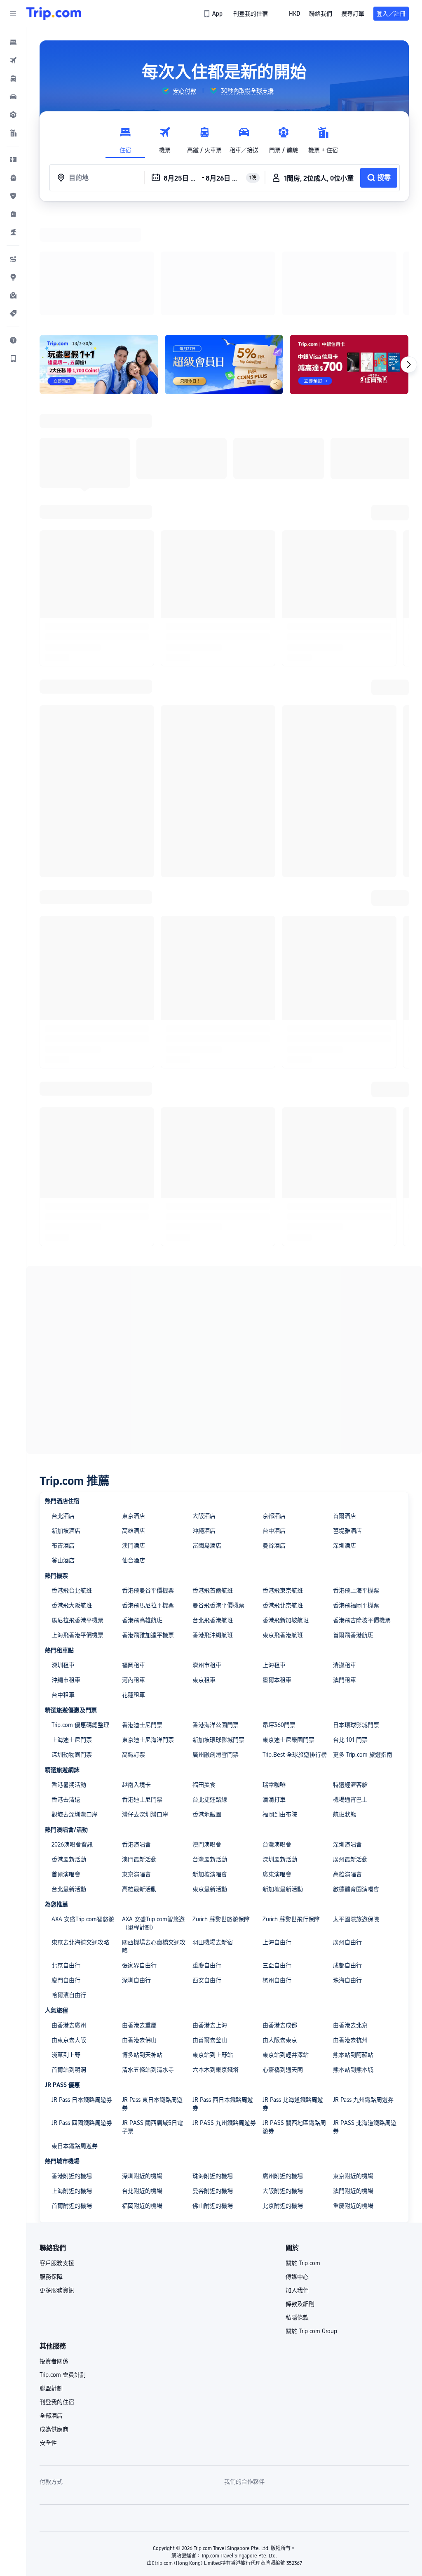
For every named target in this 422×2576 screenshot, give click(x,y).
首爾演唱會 (66, 1767)
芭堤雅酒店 (347, 1423)
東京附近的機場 (353, 2069)
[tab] (125, 138)
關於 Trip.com (303, 2156)
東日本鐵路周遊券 (75, 2039)
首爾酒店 (345, 1409)
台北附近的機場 (142, 2084)
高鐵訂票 (134, 1647)
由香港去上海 (210, 1918)
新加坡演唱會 (210, 1767)
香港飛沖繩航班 (213, 1528)
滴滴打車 (274, 1692)
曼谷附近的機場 (213, 2084)
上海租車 (274, 1558)
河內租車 (134, 1573)
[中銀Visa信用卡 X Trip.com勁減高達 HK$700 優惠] (349, 257)
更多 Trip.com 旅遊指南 (363, 1647)
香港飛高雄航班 (142, 1513)
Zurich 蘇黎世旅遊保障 (221, 1812)
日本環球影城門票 (356, 1618)
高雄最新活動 (139, 1782)
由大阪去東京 (280, 1933)
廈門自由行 (66, 1873)
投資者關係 (54, 2254)
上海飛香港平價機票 (77, 1528)
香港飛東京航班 (283, 1483)
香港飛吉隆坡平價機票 (362, 1513)
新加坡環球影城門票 (218, 1633)
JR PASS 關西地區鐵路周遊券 (294, 2020)
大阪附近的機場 (283, 2084)
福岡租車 (134, 1558)
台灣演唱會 (277, 1737)
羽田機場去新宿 (213, 1835)
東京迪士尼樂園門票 (288, 1633)
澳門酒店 (134, 1438)
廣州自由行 (347, 1835)
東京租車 (204, 1573)
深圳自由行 (136, 1873)
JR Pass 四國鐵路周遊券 (82, 2016)
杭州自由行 (277, 1873)
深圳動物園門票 (72, 1647)
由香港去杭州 (350, 1933)
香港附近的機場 (72, 2069)
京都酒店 (274, 1409)
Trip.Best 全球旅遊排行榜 (295, 1647)
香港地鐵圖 (207, 1707)
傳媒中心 (297, 2169)
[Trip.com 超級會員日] (224, 257)
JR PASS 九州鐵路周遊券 (224, 2016)
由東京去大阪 (69, 1933)
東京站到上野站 (213, 1948)
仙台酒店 (134, 1453)
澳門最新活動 (139, 1752)
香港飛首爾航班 (213, 1483)
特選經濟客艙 (350, 1677)
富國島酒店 (207, 1438)
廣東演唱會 (277, 1767)
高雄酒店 (134, 1423)
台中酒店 (274, 1423)
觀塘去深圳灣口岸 (75, 1707)
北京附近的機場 (283, 2098)
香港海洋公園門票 (216, 1618)
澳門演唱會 (207, 1737)
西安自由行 (207, 1873)
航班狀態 (345, 1707)
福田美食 (204, 1677)
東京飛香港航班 (283, 1528)
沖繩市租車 (66, 1573)
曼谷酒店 (274, 1438)
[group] (179, 91)
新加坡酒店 (66, 1423)
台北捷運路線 (210, 1692)
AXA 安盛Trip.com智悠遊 (83, 1812)
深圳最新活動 (280, 1752)
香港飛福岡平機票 (356, 1498)
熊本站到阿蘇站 (353, 1948)
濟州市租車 (207, 1558)
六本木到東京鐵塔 (216, 1962)
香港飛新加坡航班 (286, 1513)
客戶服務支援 (57, 2156)
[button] (13, 14)
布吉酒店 (63, 1438)
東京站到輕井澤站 (286, 1948)
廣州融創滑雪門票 (216, 1647)
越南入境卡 (136, 1677)
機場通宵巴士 (350, 1692)
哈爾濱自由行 (69, 1888)
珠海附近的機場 (213, 2069)
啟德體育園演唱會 (356, 1782)
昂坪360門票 (279, 1618)
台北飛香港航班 (213, 1513)
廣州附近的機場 (283, 2069)
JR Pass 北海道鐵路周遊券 (293, 1997)
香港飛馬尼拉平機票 (148, 1498)
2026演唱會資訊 (72, 1737)
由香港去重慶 (139, 1918)
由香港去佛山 (139, 1933)
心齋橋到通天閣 (283, 1962)
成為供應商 (54, 2322)
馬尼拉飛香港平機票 (77, 1513)
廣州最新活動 (350, 1752)
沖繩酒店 (204, 1423)
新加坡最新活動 (283, 1782)
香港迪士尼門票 (142, 1618)
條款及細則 (300, 2197)
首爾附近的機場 (72, 2098)
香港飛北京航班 (283, 1498)
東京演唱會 (136, 1767)
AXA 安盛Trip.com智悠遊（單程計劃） (153, 1816)
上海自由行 (277, 1835)
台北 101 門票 (350, 1633)
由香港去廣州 (69, 1918)
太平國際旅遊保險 (356, 1812)
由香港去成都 (280, 1918)
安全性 (48, 2336)
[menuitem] (13, 42)
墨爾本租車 (277, 1573)
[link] (214, 14)
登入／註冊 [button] (391, 14)
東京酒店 (134, 1409)
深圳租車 (63, 1558)
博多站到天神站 (142, 1948)
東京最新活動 (210, 1782)
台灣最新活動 (210, 1752)
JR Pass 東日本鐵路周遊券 (152, 1997)
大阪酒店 (204, 1409)
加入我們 (297, 2183)
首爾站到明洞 (69, 1962)
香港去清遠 (66, 1692)
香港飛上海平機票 (356, 1483)
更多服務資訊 (57, 2183)
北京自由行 (66, 1858)
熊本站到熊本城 (353, 1962)
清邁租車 (345, 1558)
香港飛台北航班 (72, 1483)
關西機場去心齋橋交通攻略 (154, 1839)
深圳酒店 (345, 1438)
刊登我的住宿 (57, 2295)
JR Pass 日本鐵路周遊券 (82, 1993)
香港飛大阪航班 (72, 1498)
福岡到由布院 (280, 1707)
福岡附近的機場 (142, 2098)
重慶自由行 (207, 1858)
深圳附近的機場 (142, 2069)
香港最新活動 (69, 1752)
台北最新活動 (69, 1782)
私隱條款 (297, 2210)
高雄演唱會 (347, 1767)
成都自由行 (347, 1858)
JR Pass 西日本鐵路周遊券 (223, 1997)
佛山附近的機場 (213, 2098)
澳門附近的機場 (353, 2084)
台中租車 (63, 1588)
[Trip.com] (54, 14)
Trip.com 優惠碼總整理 (80, 1618)
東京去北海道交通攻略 (80, 1835)
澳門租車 (345, 1573)
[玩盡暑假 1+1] (99, 257)
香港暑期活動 (69, 1677)
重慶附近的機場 (353, 2098)
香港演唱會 (136, 1737)
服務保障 (51, 2169)
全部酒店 (51, 2308)
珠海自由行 (347, 1873)
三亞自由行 (277, 1858)
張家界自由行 (139, 1858)
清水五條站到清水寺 (148, 1962)
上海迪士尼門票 (72, 1633)
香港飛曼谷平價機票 (148, 1483)
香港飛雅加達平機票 (148, 1528)
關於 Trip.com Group (311, 2224)
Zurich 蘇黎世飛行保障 (291, 1812)
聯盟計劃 (51, 2281)
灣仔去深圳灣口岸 (145, 1707)
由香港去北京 (350, 1918)
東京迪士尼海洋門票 (148, 1633)
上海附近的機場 (72, 2084)
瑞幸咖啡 (274, 1677)
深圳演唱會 (347, 1737)
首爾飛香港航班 (353, 1528)
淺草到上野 (66, 1948)
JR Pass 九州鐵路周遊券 (363, 1993)
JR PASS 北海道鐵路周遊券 (365, 2020)
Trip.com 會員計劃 (63, 2268)
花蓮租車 (134, 1588)
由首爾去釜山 (210, 1933)
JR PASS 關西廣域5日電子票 (152, 2020)
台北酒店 (63, 1409)
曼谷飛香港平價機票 (218, 1498)
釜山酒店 (63, 1453)
